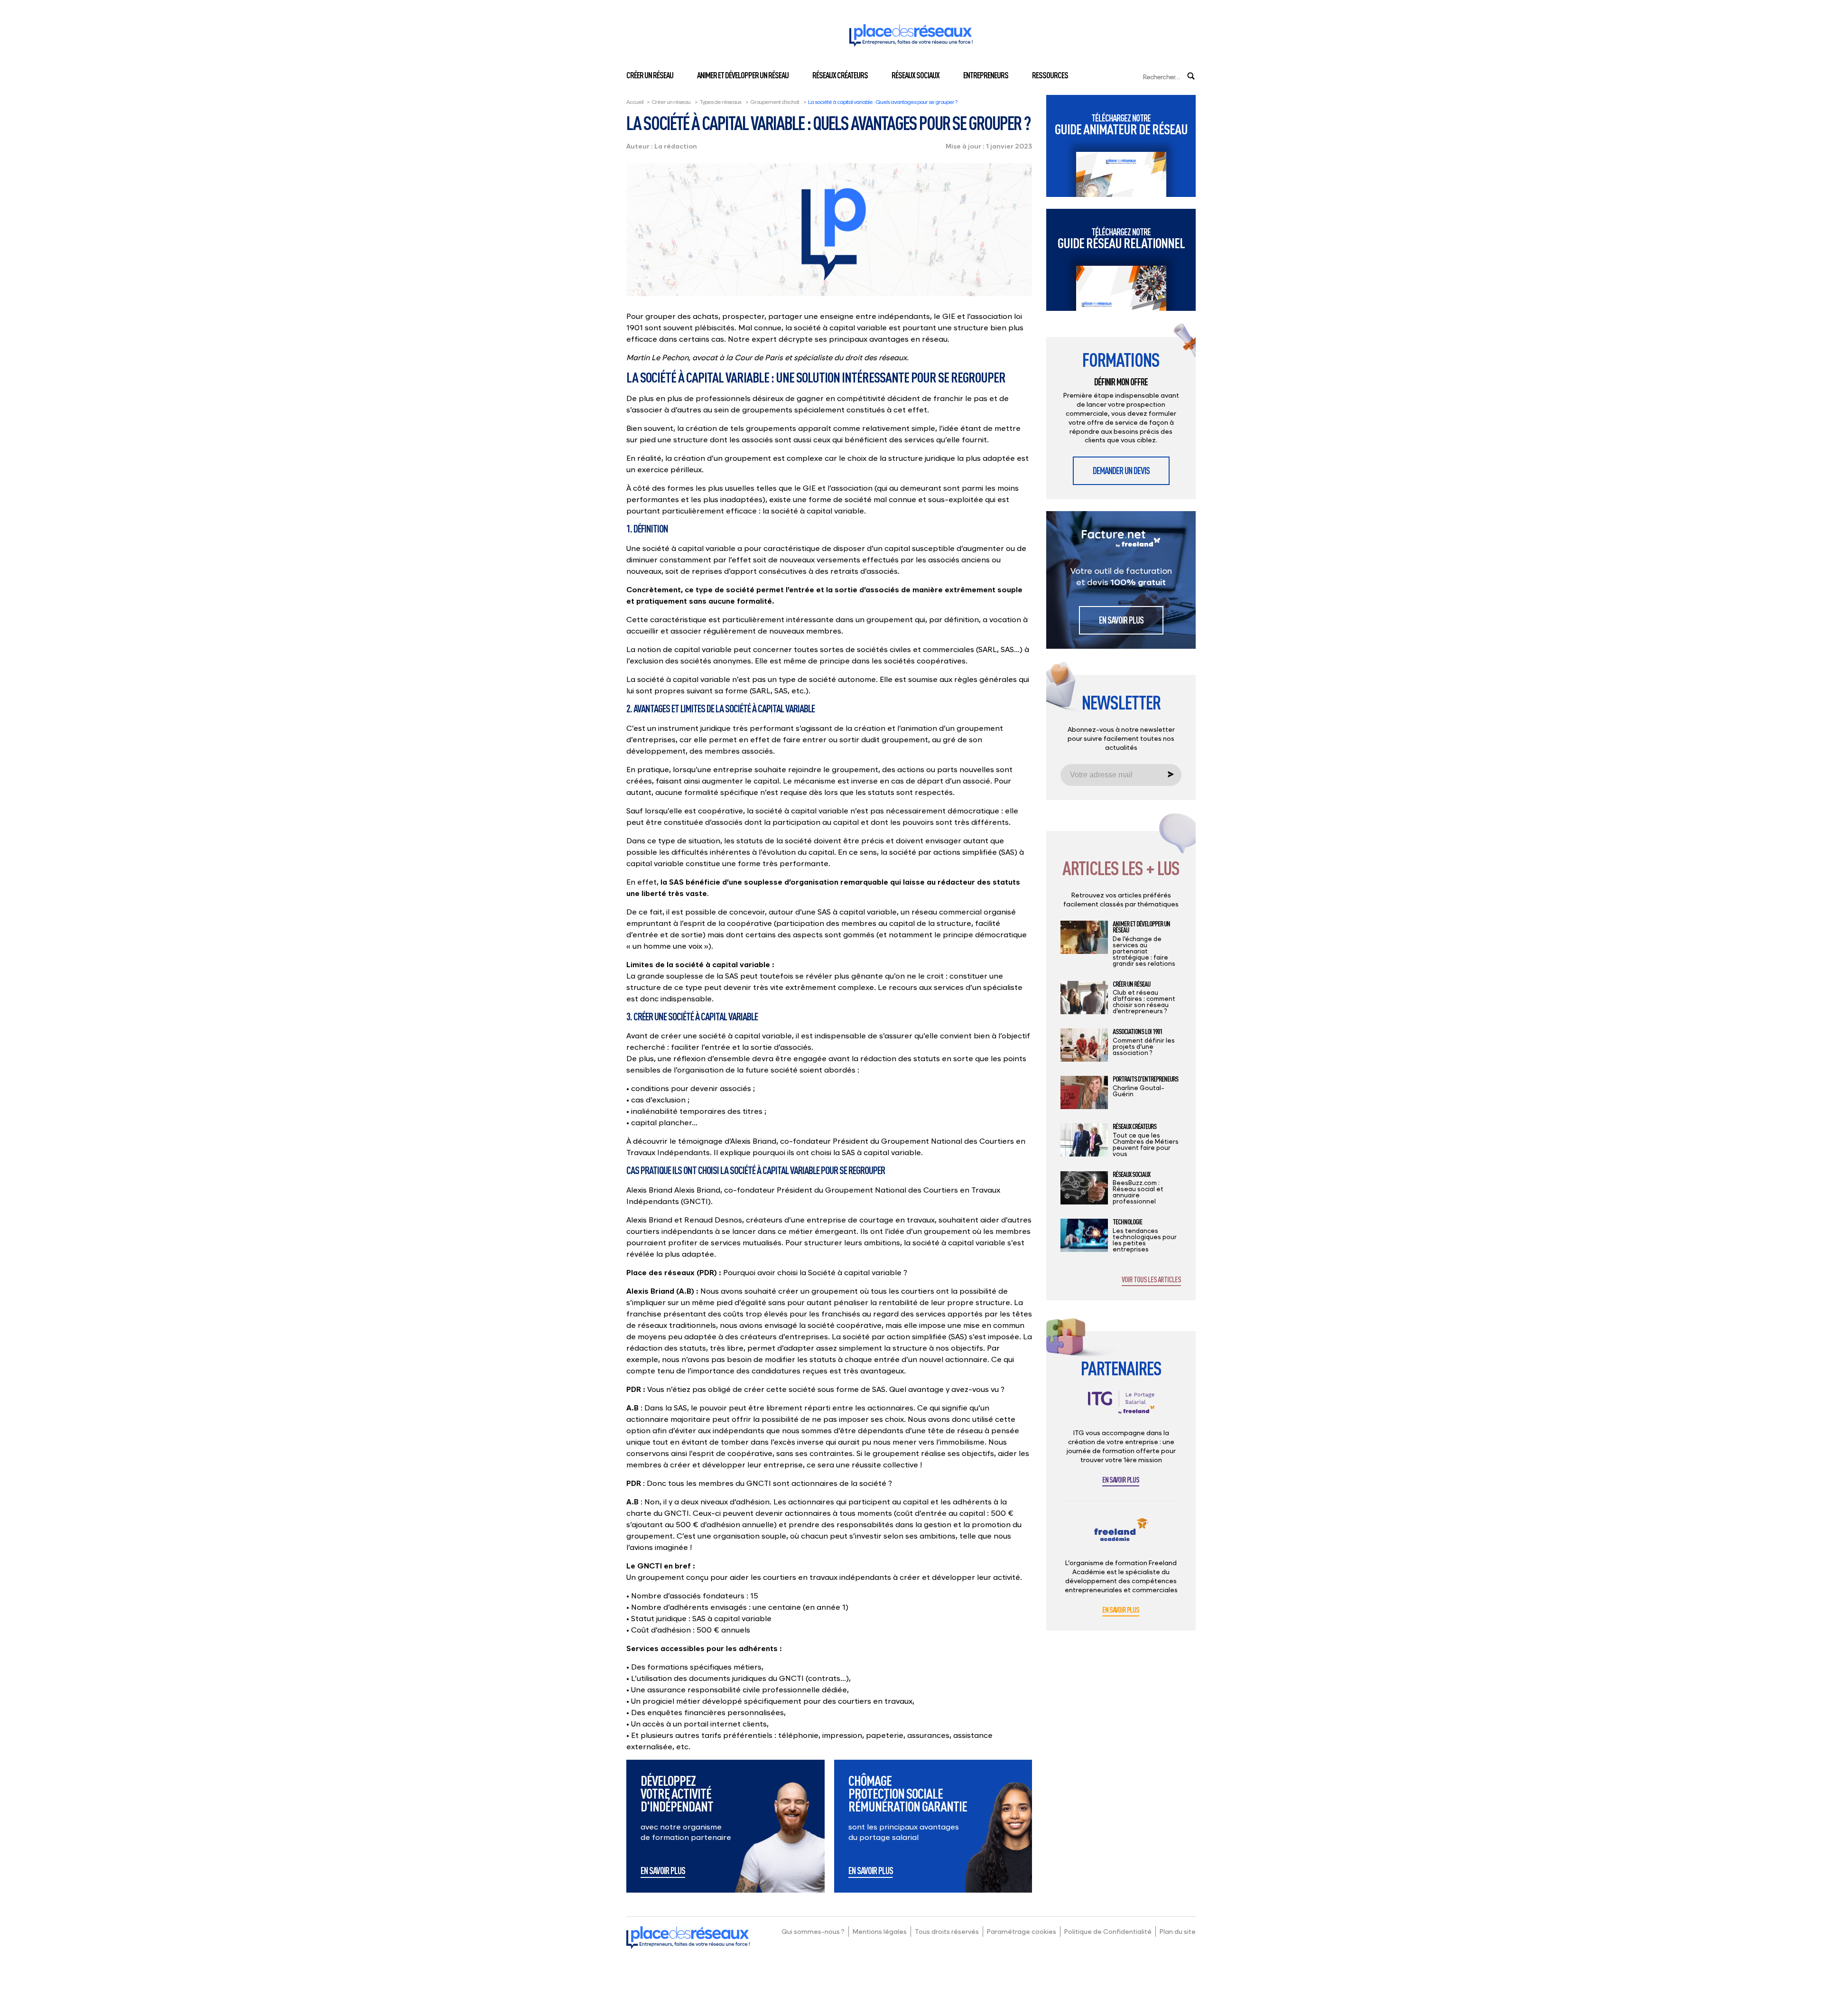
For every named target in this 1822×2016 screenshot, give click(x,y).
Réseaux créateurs (840, 75)
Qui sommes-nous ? (813, 1931)
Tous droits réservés (947, 1931)
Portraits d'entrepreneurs (1145, 1079)
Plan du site (1178, 1931)
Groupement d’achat (775, 102)
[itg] (1121, 1410)
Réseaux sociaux (916, 75)
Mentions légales (880, 1931)
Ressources (1050, 75)
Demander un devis (1121, 471)
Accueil (635, 102)
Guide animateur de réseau (1121, 125)
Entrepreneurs (986, 75)
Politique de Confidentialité (1108, 1931)
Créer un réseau (650, 75)
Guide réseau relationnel (1121, 238)
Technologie (1127, 1222)
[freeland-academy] (1121, 1537)
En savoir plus (663, 1871)
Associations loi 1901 (1137, 1032)
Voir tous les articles (1151, 1280)
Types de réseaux (720, 102)
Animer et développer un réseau (743, 75)
